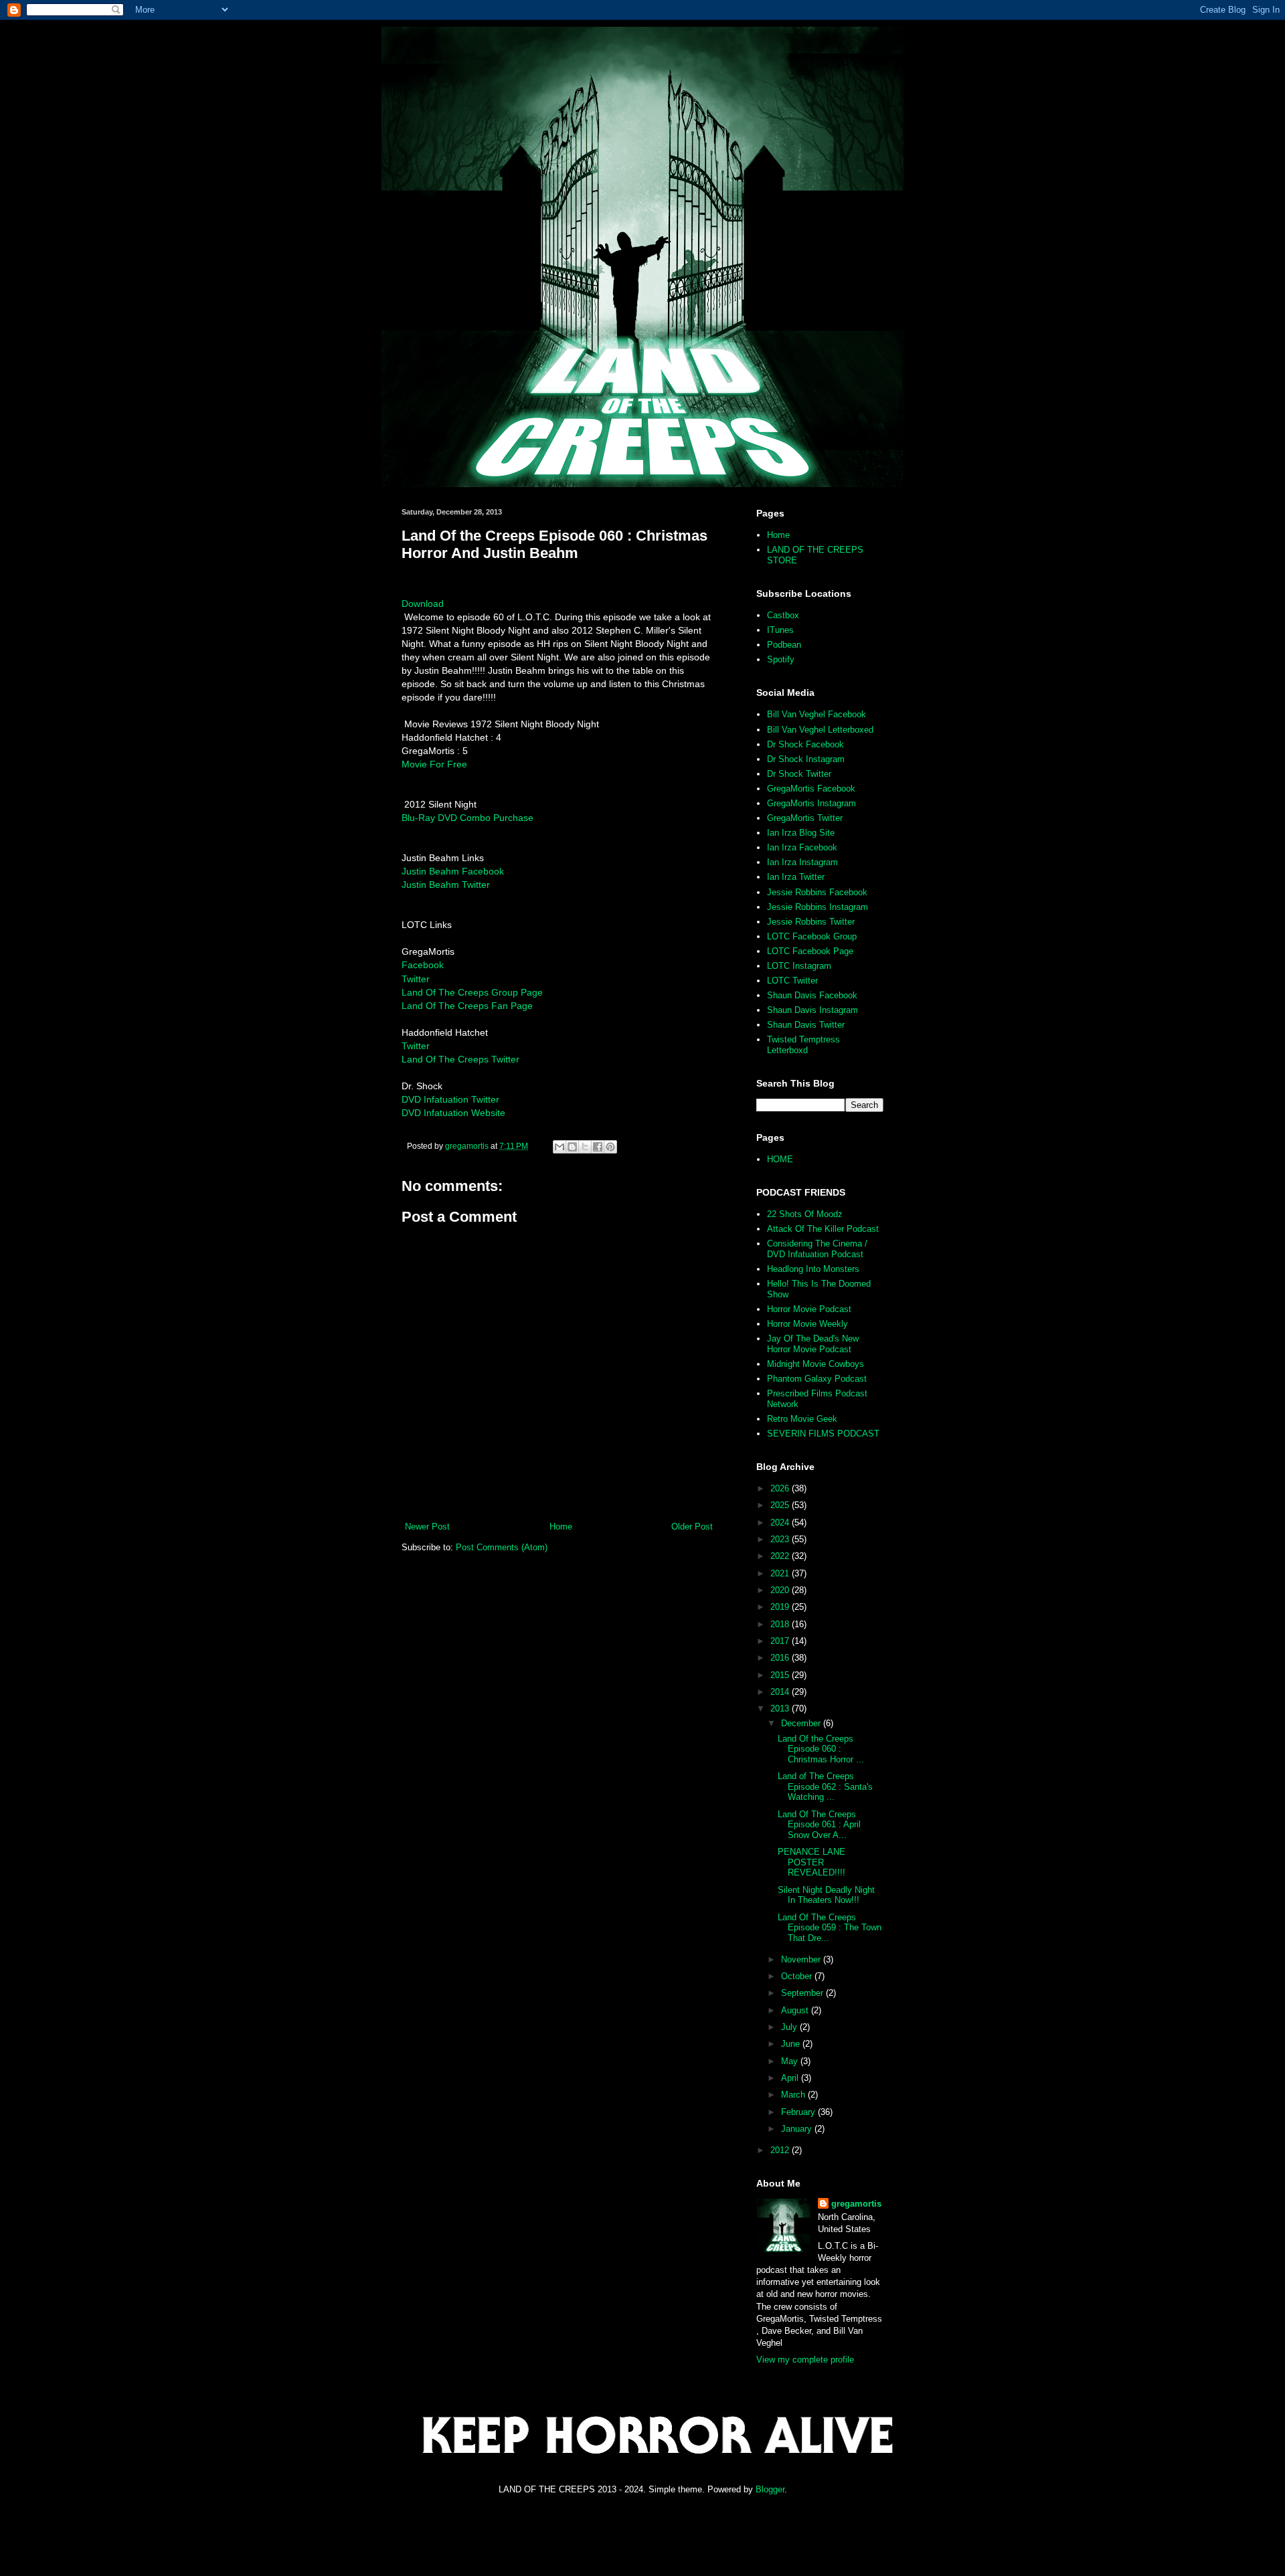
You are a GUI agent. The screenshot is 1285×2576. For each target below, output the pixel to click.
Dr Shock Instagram (806, 759)
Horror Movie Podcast (809, 1309)
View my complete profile (805, 2360)
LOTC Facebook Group (812, 936)
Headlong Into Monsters (813, 1269)
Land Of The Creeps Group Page (472, 992)
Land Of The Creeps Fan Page (467, 1006)
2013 (781, 1709)
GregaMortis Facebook (811, 789)
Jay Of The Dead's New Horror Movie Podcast (813, 1344)
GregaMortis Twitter (805, 818)
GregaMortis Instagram (811, 803)
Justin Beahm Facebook (453, 871)
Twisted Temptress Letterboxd (803, 1045)
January (798, 2129)
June (792, 2044)
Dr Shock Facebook (805, 744)
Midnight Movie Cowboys (816, 1364)
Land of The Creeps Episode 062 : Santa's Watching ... (825, 1786)
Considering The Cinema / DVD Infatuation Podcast (817, 1249)
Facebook (423, 965)
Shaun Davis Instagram (812, 1010)
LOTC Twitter (792, 981)
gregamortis (856, 2204)
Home (561, 1527)
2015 (781, 1675)
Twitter (416, 979)
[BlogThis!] (572, 1147)
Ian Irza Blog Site (801, 833)
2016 (781, 1658)
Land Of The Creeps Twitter (460, 1059)
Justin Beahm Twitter (446, 885)
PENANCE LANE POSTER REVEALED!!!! (811, 1862)
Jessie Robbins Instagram (818, 907)
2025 (781, 1505)
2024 (781, 1523)
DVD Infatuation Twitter (450, 1099)
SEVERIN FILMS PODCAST (823, 1434)
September (803, 1993)
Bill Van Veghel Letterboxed (820, 730)
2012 (781, 2150)
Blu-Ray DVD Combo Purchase (467, 818)
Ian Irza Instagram (802, 862)
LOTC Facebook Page (810, 951)
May (791, 2061)
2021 (781, 1573)
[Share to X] (585, 1147)
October (798, 1976)
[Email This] (560, 1147)
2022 (781, 1556)
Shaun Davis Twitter (806, 1025)
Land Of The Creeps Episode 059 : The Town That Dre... (830, 1928)
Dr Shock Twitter (799, 774)
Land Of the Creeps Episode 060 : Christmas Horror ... (821, 1749)
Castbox (783, 615)
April (791, 2078)
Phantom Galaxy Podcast (817, 1379)
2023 (781, 1539)
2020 (781, 1590)
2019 (781, 1607)
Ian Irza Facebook (802, 847)
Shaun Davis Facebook (812, 995)
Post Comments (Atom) (502, 1547)
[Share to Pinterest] (610, 1147)
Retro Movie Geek (802, 1419)
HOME (780, 1159)
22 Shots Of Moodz (805, 1214)
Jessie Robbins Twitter (811, 922)
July (790, 2027)
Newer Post (427, 1527)
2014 (781, 1692)
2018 (781, 1624)
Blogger (770, 2489)
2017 (781, 1641)
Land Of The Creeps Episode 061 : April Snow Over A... (819, 1825)
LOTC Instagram (799, 966)
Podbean (784, 645)
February (799, 2112)
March (794, 2095)
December (802, 1723)
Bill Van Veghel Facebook (817, 714)
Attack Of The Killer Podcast (823, 1229)
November (802, 1959)
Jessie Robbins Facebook (817, 892)
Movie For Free (434, 764)
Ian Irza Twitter (796, 877)
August (796, 2010)
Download (423, 604)
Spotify (781, 659)
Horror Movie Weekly (807, 1324)
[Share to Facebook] (598, 1147)
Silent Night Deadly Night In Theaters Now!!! (826, 1895)
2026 (781, 1488)
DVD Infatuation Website (453, 1113)
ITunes (780, 630)
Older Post (692, 1527)
